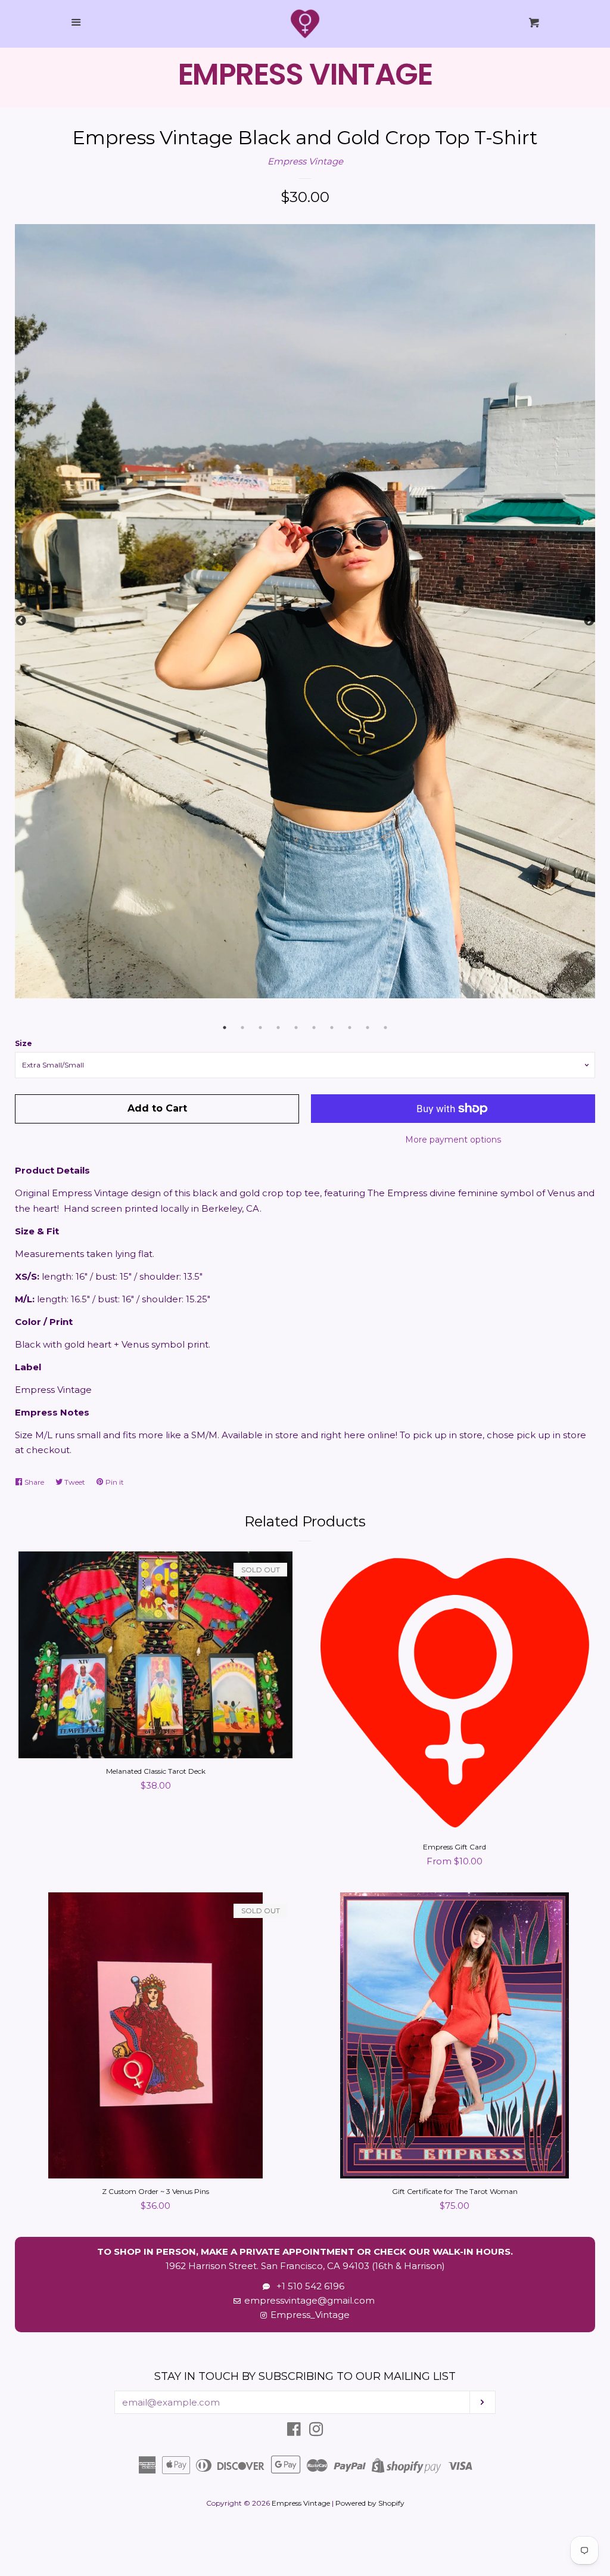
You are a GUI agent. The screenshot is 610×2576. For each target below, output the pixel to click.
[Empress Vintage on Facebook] (294, 2431)
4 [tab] (278, 1028)
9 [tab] (368, 1028)
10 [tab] (385, 1028)
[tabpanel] (305, 611)
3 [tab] (260, 1028)
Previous (21, 621)
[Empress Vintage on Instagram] (316, 2431)
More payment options (453, 1140)
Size (24, 1043)
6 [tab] (314, 1028)
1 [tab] (225, 1028)
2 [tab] (242, 1028)
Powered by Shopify (370, 2503)
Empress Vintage (305, 161)
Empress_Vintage (310, 2315)
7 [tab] (332, 1028)
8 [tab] (350, 1028)
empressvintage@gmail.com (309, 2300)
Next (589, 621)
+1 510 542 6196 (308, 2286)
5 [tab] (296, 1028)
